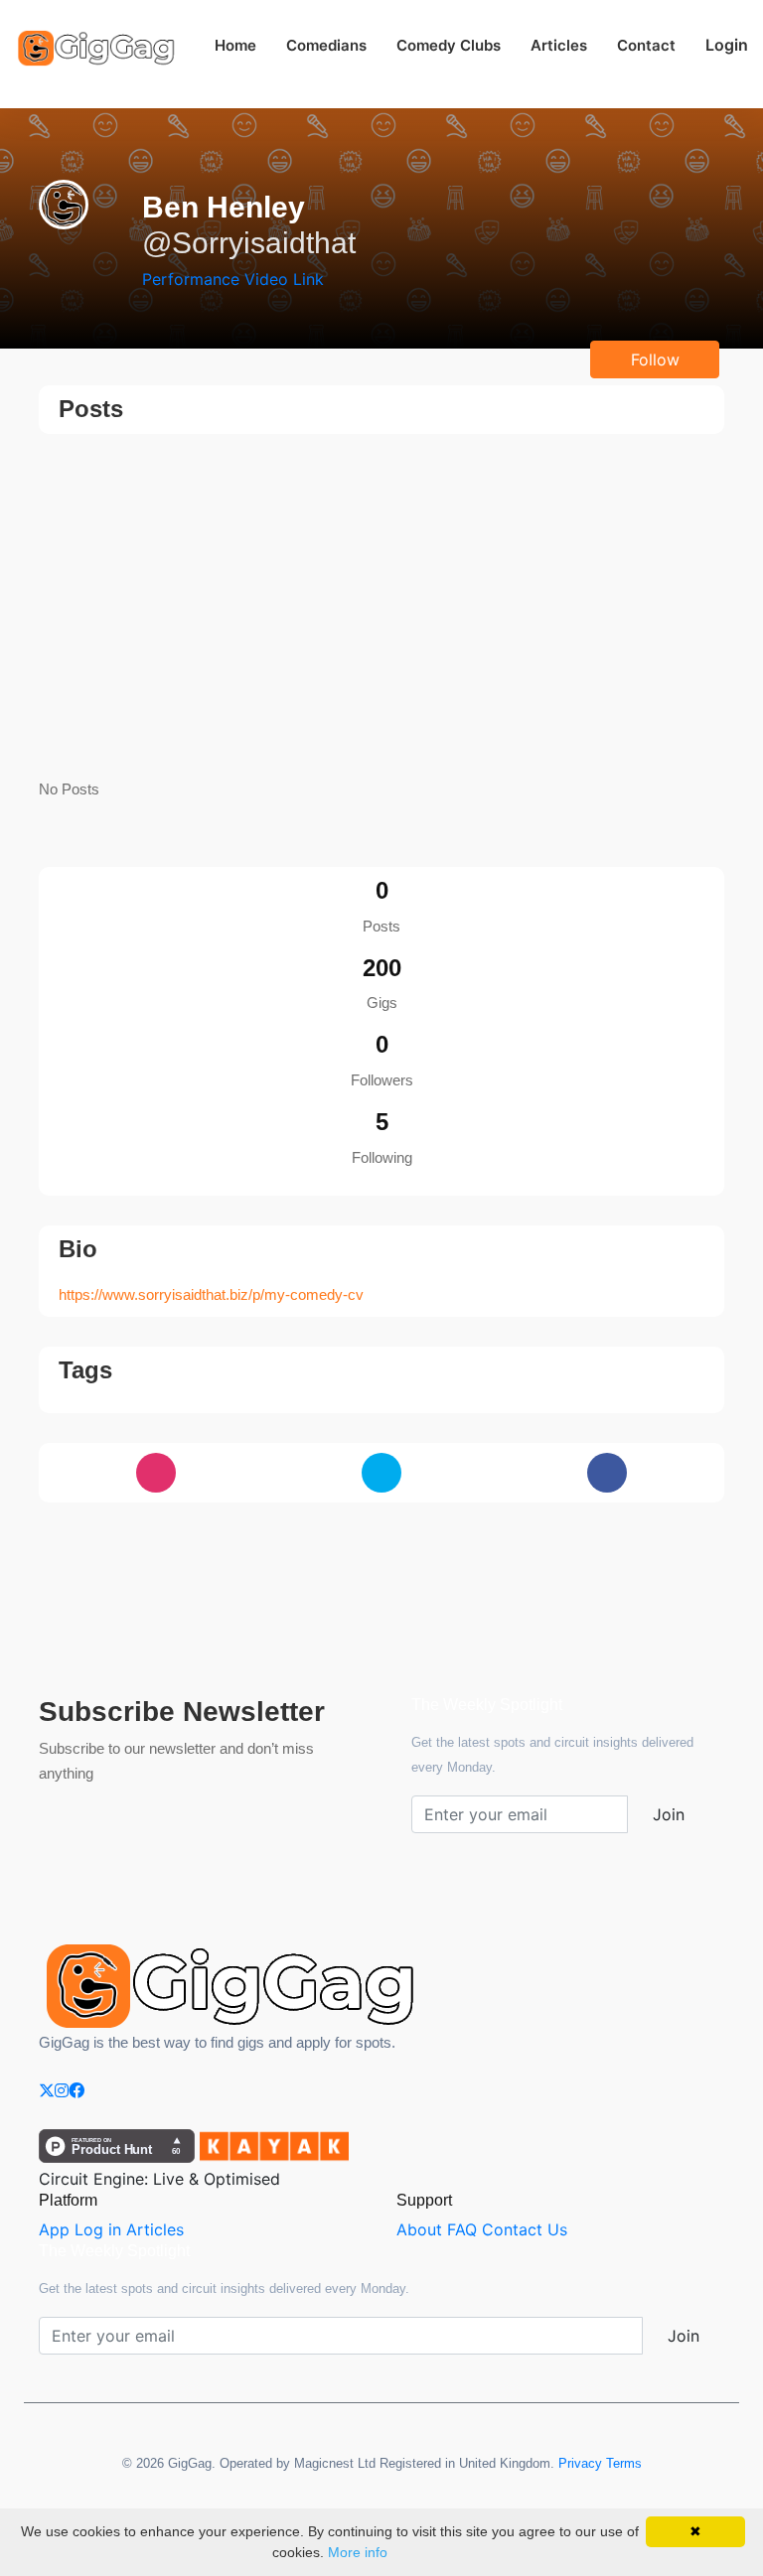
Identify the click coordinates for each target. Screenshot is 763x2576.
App (54, 2229)
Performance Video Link (233, 279)
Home (235, 45)
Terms (624, 2463)
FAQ (462, 2229)
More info (358, 2552)
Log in (98, 2229)
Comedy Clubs (449, 45)
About (419, 2229)
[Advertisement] (381, 608)
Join (669, 1814)
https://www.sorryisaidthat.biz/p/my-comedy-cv (211, 1294)
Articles (559, 45)
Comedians (326, 45)
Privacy (580, 2463)
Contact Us (525, 2229)
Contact (646, 45)
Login (727, 45)
